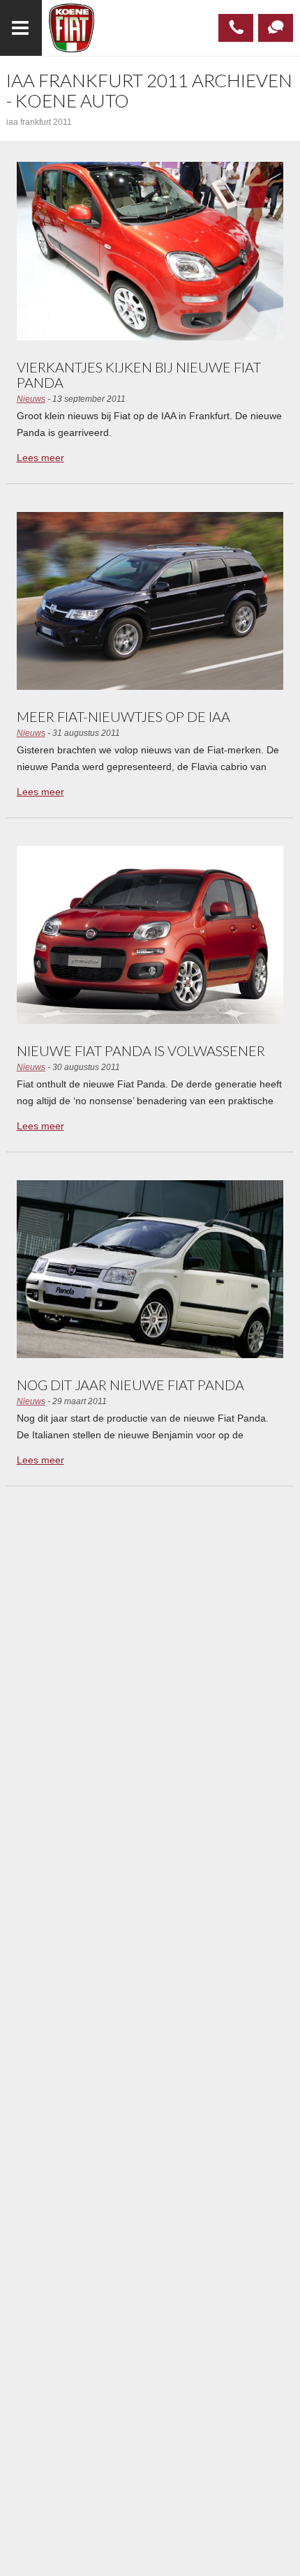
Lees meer (40, 458)
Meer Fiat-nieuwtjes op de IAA (123, 716)
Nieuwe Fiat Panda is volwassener (141, 1050)
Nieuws (31, 399)
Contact (276, 28)
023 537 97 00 (236, 28)
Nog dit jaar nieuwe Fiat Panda (130, 1385)
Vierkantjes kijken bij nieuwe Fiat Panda (139, 375)
